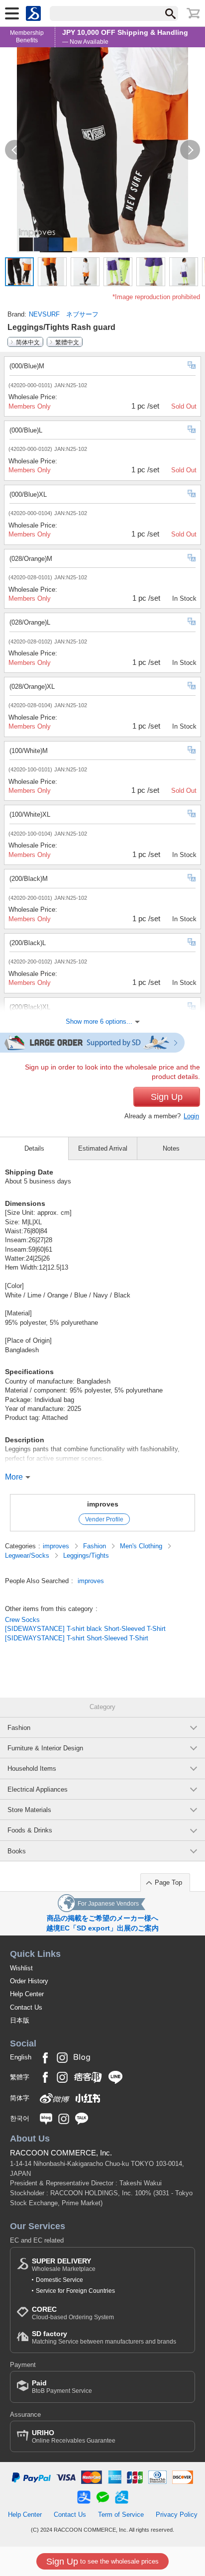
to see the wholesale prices (102, 2562)
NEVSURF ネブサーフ (64, 314)
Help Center (27, 1994)
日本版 (20, 2020)
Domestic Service (59, 2280)
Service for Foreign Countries (75, 2291)
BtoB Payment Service (62, 2387)
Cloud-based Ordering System (73, 2313)
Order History (29, 1981)
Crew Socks (22, 1620)
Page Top (168, 1882)
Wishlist (21, 1968)
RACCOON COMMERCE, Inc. (61, 2153)
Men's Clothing (142, 1546)
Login (191, 1116)
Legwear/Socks (28, 1556)
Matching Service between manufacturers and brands (104, 2337)
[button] (15, 150)
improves (103, 1504)
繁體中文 (67, 342)
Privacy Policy (177, 2515)
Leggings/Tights (86, 1556)
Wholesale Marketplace (64, 2265)
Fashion (96, 1546)
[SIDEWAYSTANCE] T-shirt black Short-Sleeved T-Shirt (85, 1629)
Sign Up (167, 1097)
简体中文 (28, 342)
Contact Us (26, 2007)
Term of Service (121, 2515)
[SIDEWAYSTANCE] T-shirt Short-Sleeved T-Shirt (77, 1638)
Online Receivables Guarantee (74, 2436)
